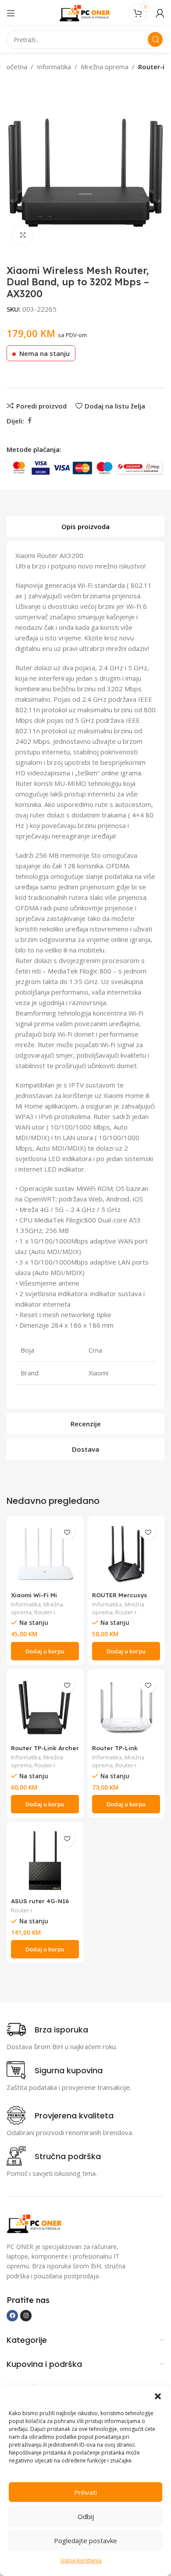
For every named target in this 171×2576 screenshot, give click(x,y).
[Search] (155, 39)
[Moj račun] (160, 13)
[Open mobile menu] (11, 13)
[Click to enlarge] (23, 235)
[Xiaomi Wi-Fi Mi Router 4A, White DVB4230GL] (45, 1554)
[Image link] (35, 2223)
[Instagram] (26, 2316)
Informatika (54, 67)
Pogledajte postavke (85, 2540)
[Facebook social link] (29, 421)
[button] (158, 2396)
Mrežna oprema (105, 67)
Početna (15, 67)
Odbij (86, 2516)
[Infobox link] (47, 2029)
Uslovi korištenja (81, 2560)
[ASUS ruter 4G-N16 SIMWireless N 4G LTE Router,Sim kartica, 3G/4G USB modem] (45, 1860)
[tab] (85, 526)
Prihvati (85, 2492)
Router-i (151, 67)
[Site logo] (85, 12)
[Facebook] (12, 2316)
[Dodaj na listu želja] (67, 1532)
